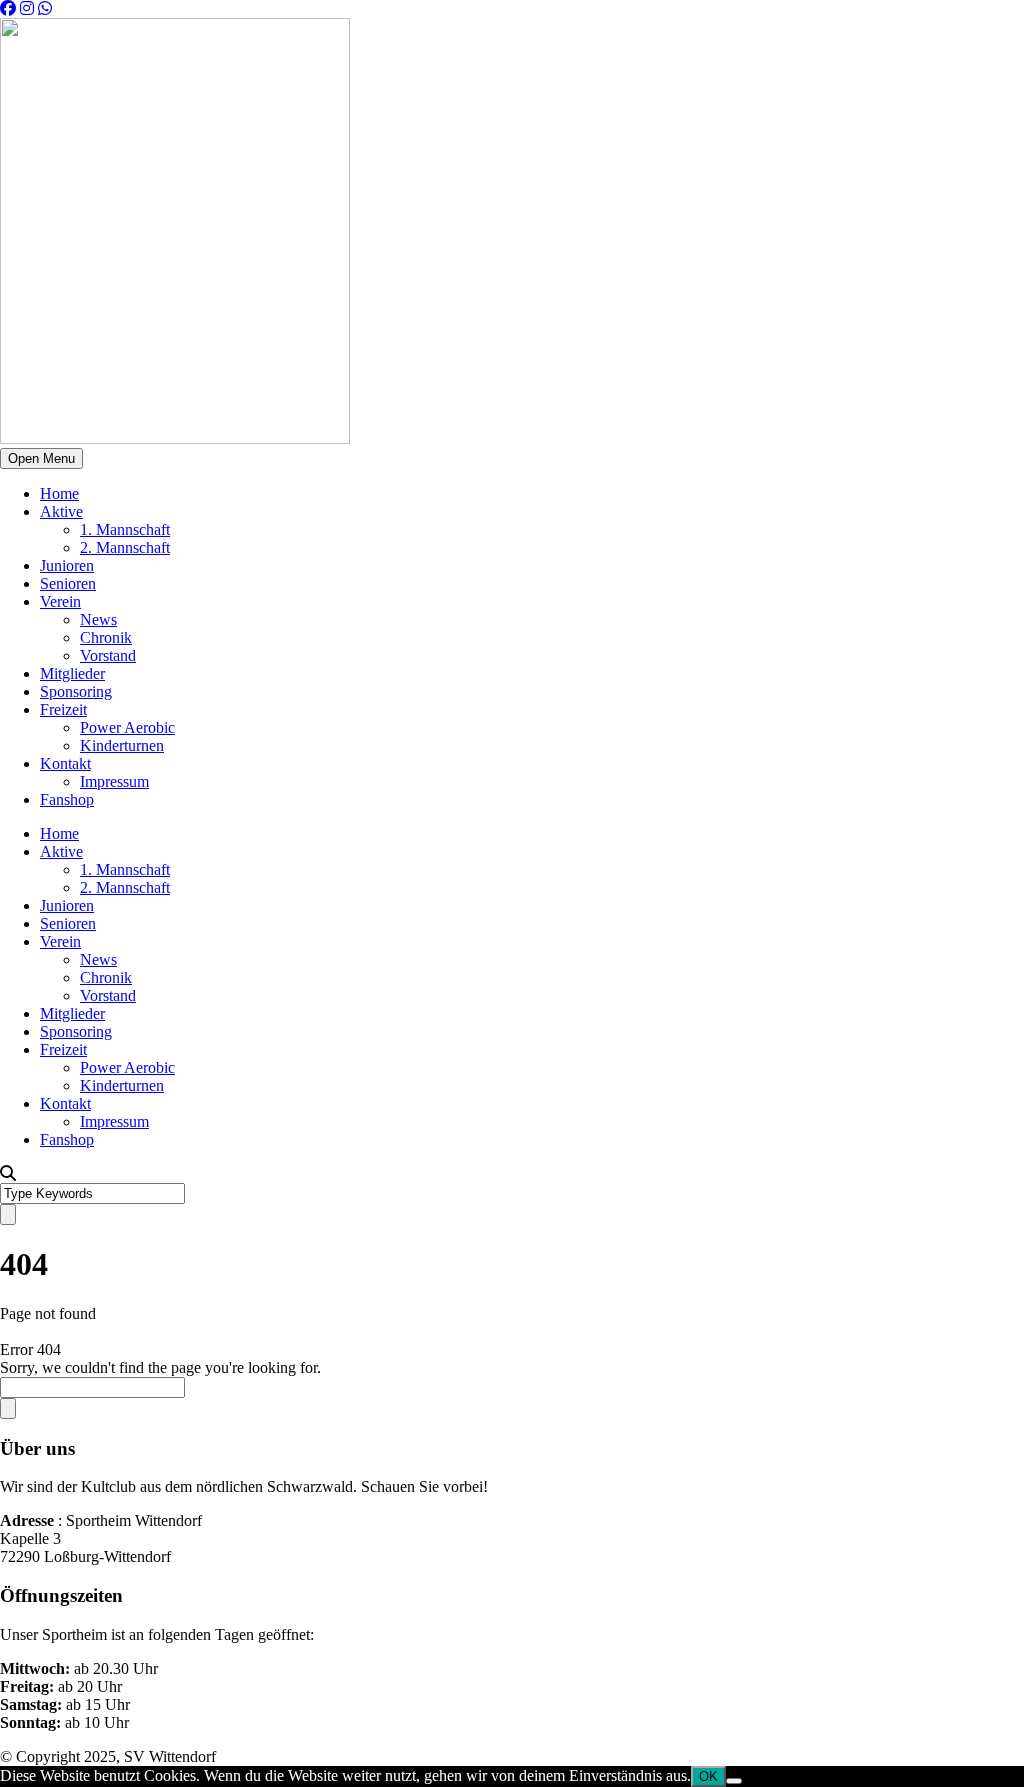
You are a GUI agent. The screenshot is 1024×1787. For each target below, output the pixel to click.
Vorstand (108, 655)
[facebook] (8, 8)
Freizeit (63, 709)
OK (708, 1776)
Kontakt (65, 763)
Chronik (106, 637)
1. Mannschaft (125, 529)
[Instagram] (27, 8)
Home (59, 493)
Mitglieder (72, 673)
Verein (60, 601)
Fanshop (67, 799)
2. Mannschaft (125, 547)
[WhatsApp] (45, 8)
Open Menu (41, 458)
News (98, 619)
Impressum (114, 781)
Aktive (61, 511)
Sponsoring (76, 691)
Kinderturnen (122, 745)
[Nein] (734, 1781)
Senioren (68, 583)
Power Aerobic (127, 727)
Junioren (67, 565)
